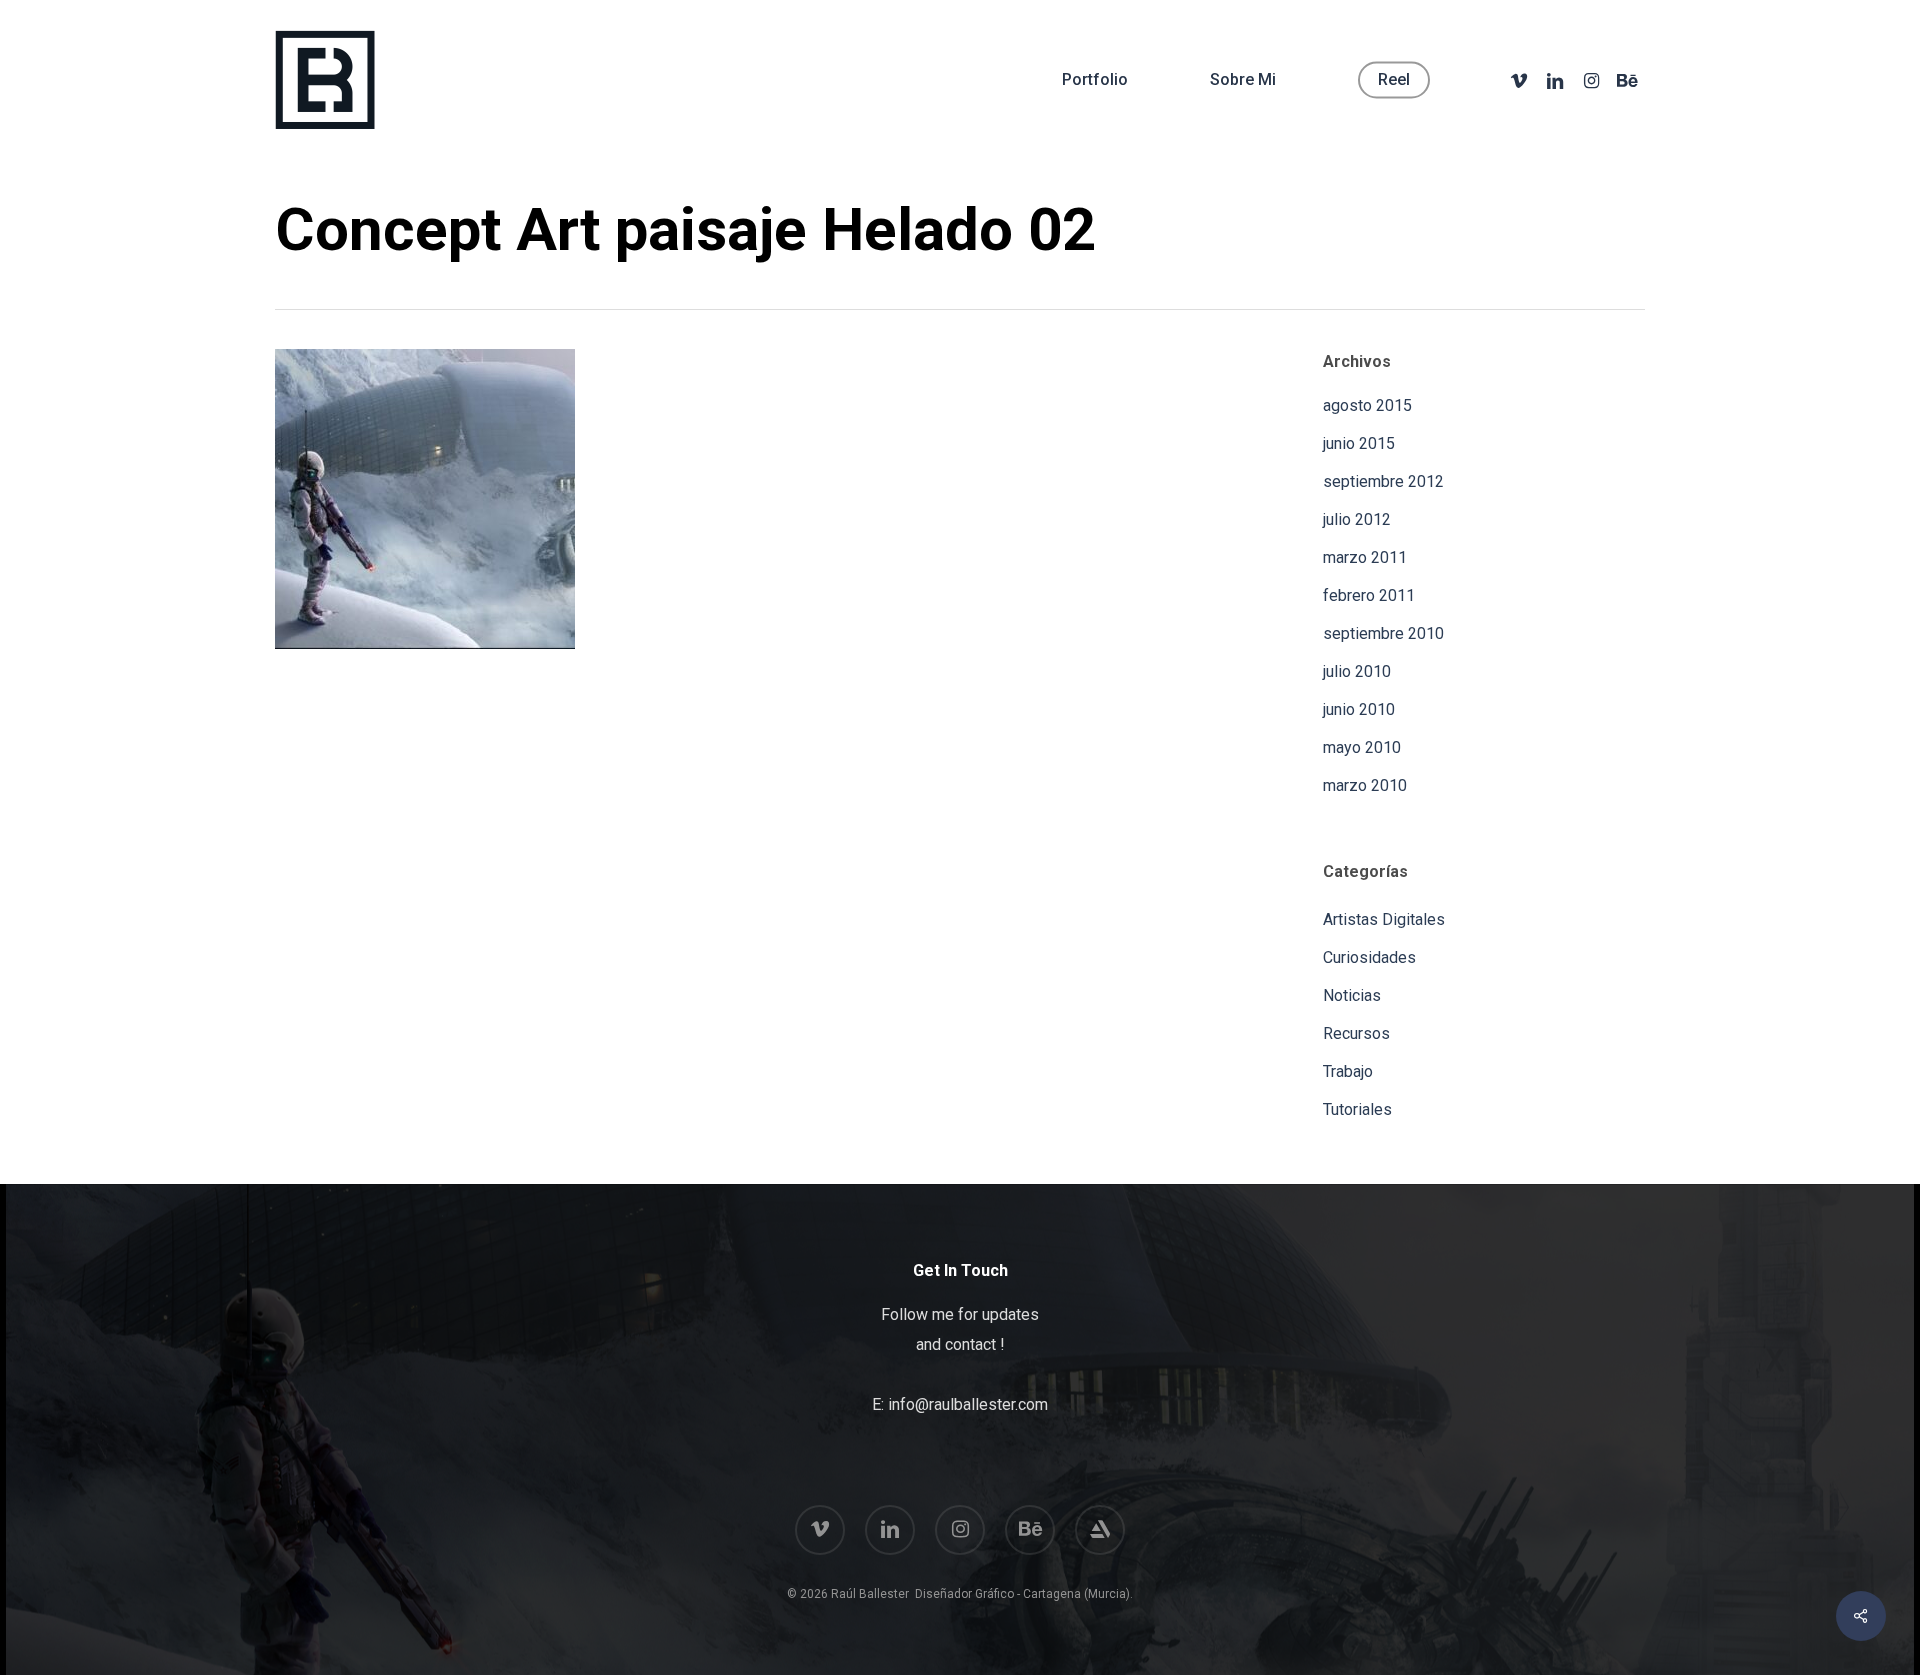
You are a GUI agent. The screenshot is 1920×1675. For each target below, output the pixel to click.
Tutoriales (1357, 1109)
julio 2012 (1357, 519)
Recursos (1356, 1033)
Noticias (1352, 995)
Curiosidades (1369, 957)
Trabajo (1348, 1071)
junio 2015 (1359, 443)
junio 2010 (1359, 709)
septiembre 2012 (1383, 481)
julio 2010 (1357, 671)
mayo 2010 (1362, 747)
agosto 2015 (1367, 405)
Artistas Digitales (1384, 919)
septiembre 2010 (1383, 633)
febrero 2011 (1369, 595)
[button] (1882, 10)
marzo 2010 (1365, 785)
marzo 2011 (1365, 557)
